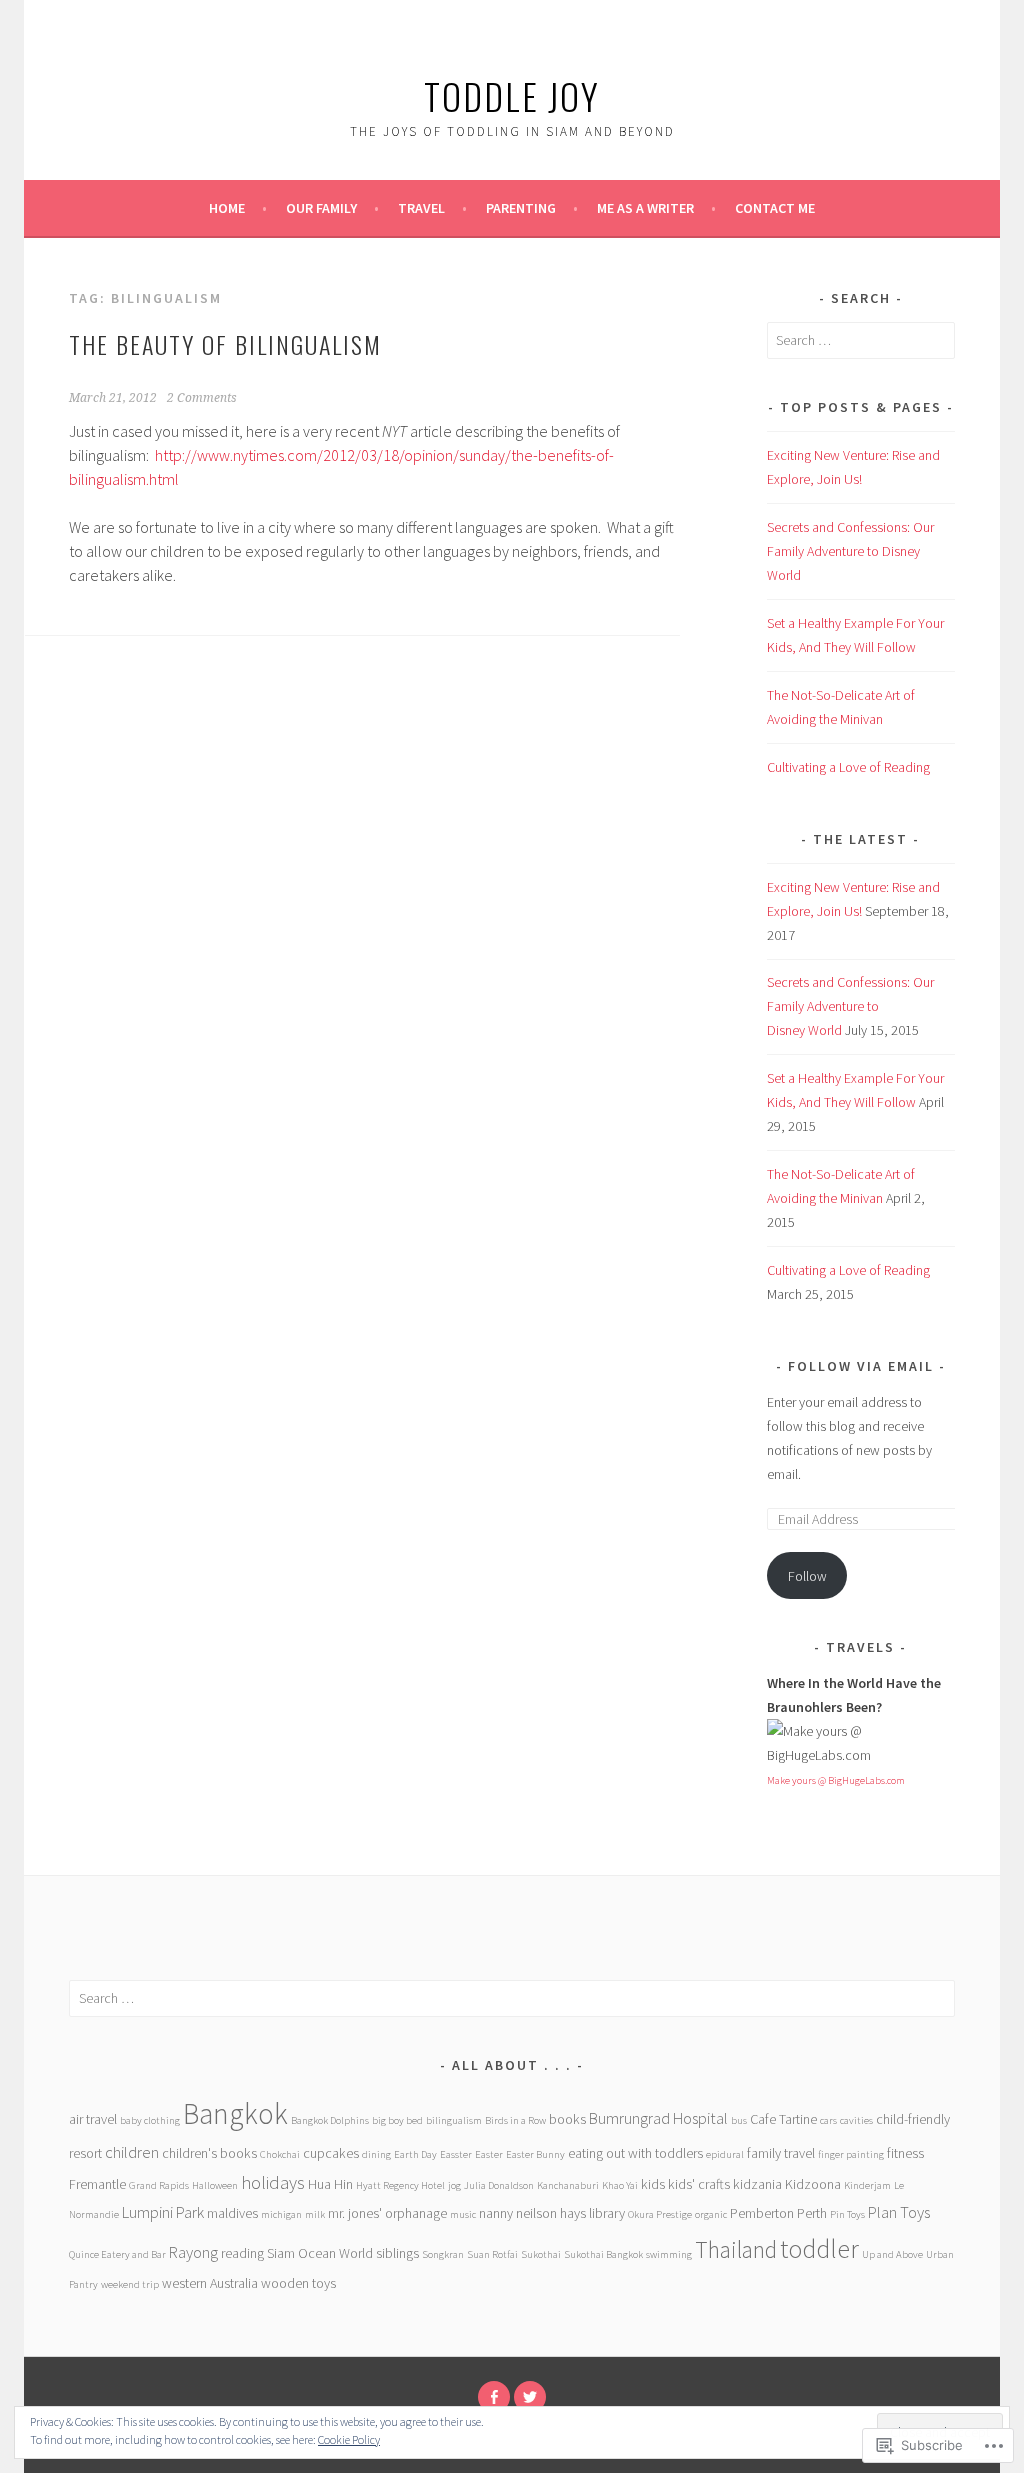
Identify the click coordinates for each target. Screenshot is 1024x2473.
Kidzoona (813, 2184)
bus (739, 2120)
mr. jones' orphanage (387, 2213)
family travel (781, 2153)
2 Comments (202, 398)
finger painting (851, 2154)
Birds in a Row (515, 2120)
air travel (93, 2119)
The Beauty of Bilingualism (225, 344)
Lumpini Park (163, 2212)
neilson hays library (570, 2213)
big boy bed (397, 2120)
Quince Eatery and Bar (117, 2254)
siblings (397, 2253)
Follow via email (861, 1366)
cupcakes (331, 2153)
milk (315, 2214)
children (132, 2152)
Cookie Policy (349, 2439)
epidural (725, 2154)
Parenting (521, 208)
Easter (489, 2154)
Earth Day (415, 2154)
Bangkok (235, 2113)
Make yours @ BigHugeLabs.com (836, 1780)
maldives (232, 2213)
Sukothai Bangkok (603, 2254)
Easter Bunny (535, 2154)
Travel (421, 208)
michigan (281, 2214)
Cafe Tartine (783, 2119)
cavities (856, 2120)
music (463, 2214)
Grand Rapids (159, 2185)
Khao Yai (620, 2185)
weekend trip (130, 2284)
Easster (456, 2154)
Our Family (321, 208)
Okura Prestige (660, 2214)
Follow (807, 1576)
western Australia (210, 2283)
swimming (669, 2254)
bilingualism (454, 2120)
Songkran (443, 2254)
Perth (812, 2213)
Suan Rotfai (492, 2254)
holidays (273, 2182)
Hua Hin (330, 2184)
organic (711, 2214)
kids (653, 2184)
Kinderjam (867, 2185)
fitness (905, 2153)
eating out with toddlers (635, 2153)
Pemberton (762, 2213)
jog (454, 2185)
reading (242, 2253)
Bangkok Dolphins (330, 2120)
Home (227, 208)
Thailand (736, 2249)
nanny (496, 2213)
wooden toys (298, 2283)
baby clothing (150, 2120)
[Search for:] (861, 340)
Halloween (215, 2185)
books (567, 2119)
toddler (819, 2249)
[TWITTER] (530, 2397)
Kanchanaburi (568, 2185)
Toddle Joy (512, 95)
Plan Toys (899, 2212)
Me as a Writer (645, 208)
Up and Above (892, 2254)
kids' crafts (699, 2184)
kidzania (757, 2184)
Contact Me (775, 208)
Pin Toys (847, 2214)
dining (376, 2154)
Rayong (193, 2252)
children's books (209, 2153)
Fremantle (97, 2184)
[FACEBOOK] (494, 2397)
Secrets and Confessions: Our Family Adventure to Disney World (850, 551)
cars (828, 2120)
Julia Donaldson (499, 2185)
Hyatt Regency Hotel (400, 2185)
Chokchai (280, 2154)
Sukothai (541, 2254)
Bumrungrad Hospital (658, 2118)
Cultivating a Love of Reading (848, 767)
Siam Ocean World (320, 2253)
